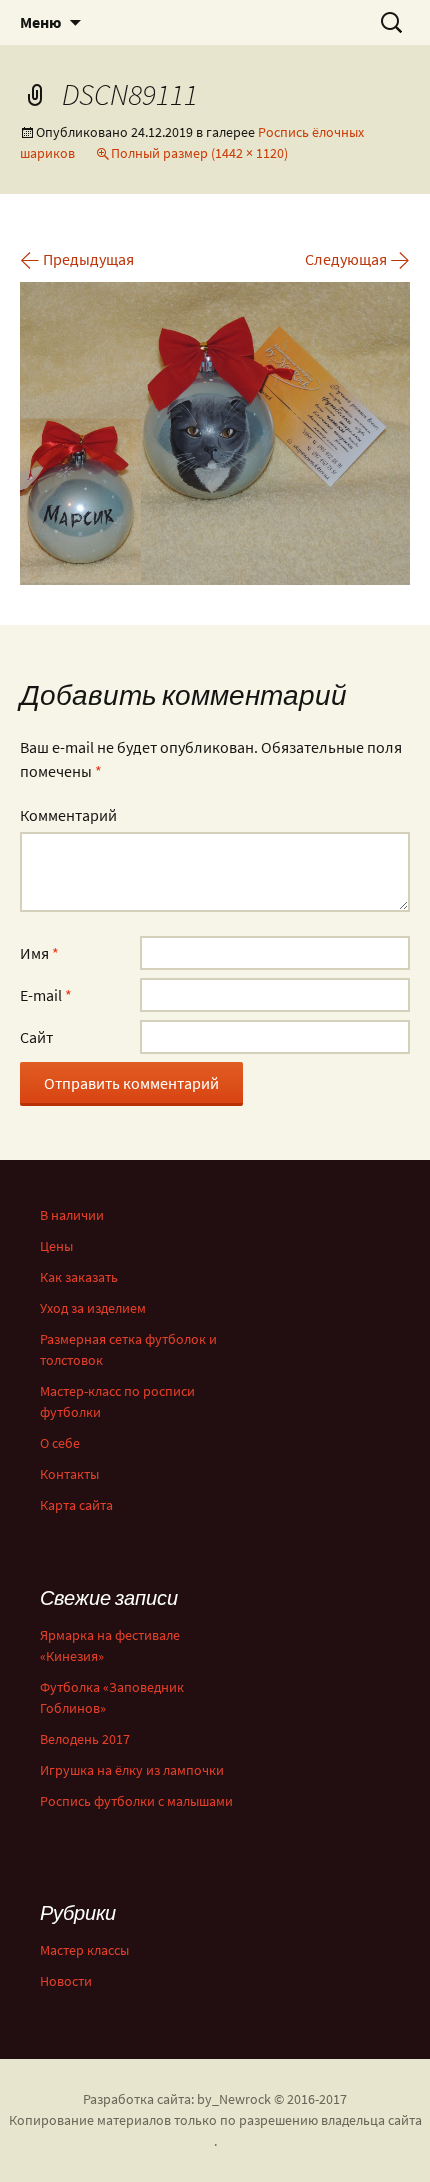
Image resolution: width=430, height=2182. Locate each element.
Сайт (36, 1037)
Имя (39, 953)
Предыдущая (77, 259)
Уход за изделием (93, 1308)
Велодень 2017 (85, 1739)
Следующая (357, 259)
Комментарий (68, 815)
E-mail (46, 995)
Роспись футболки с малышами (136, 1801)
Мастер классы (84, 1950)
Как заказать (79, 1277)
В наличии (72, 1215)
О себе (60, 1443)
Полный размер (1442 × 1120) (199, 153)
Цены (56, 1246)
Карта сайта (76, 1505)
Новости (66, 1981)
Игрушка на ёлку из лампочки (132, 1770)
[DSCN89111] (215, 431)
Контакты (69, 1474)
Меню (40, 22)
